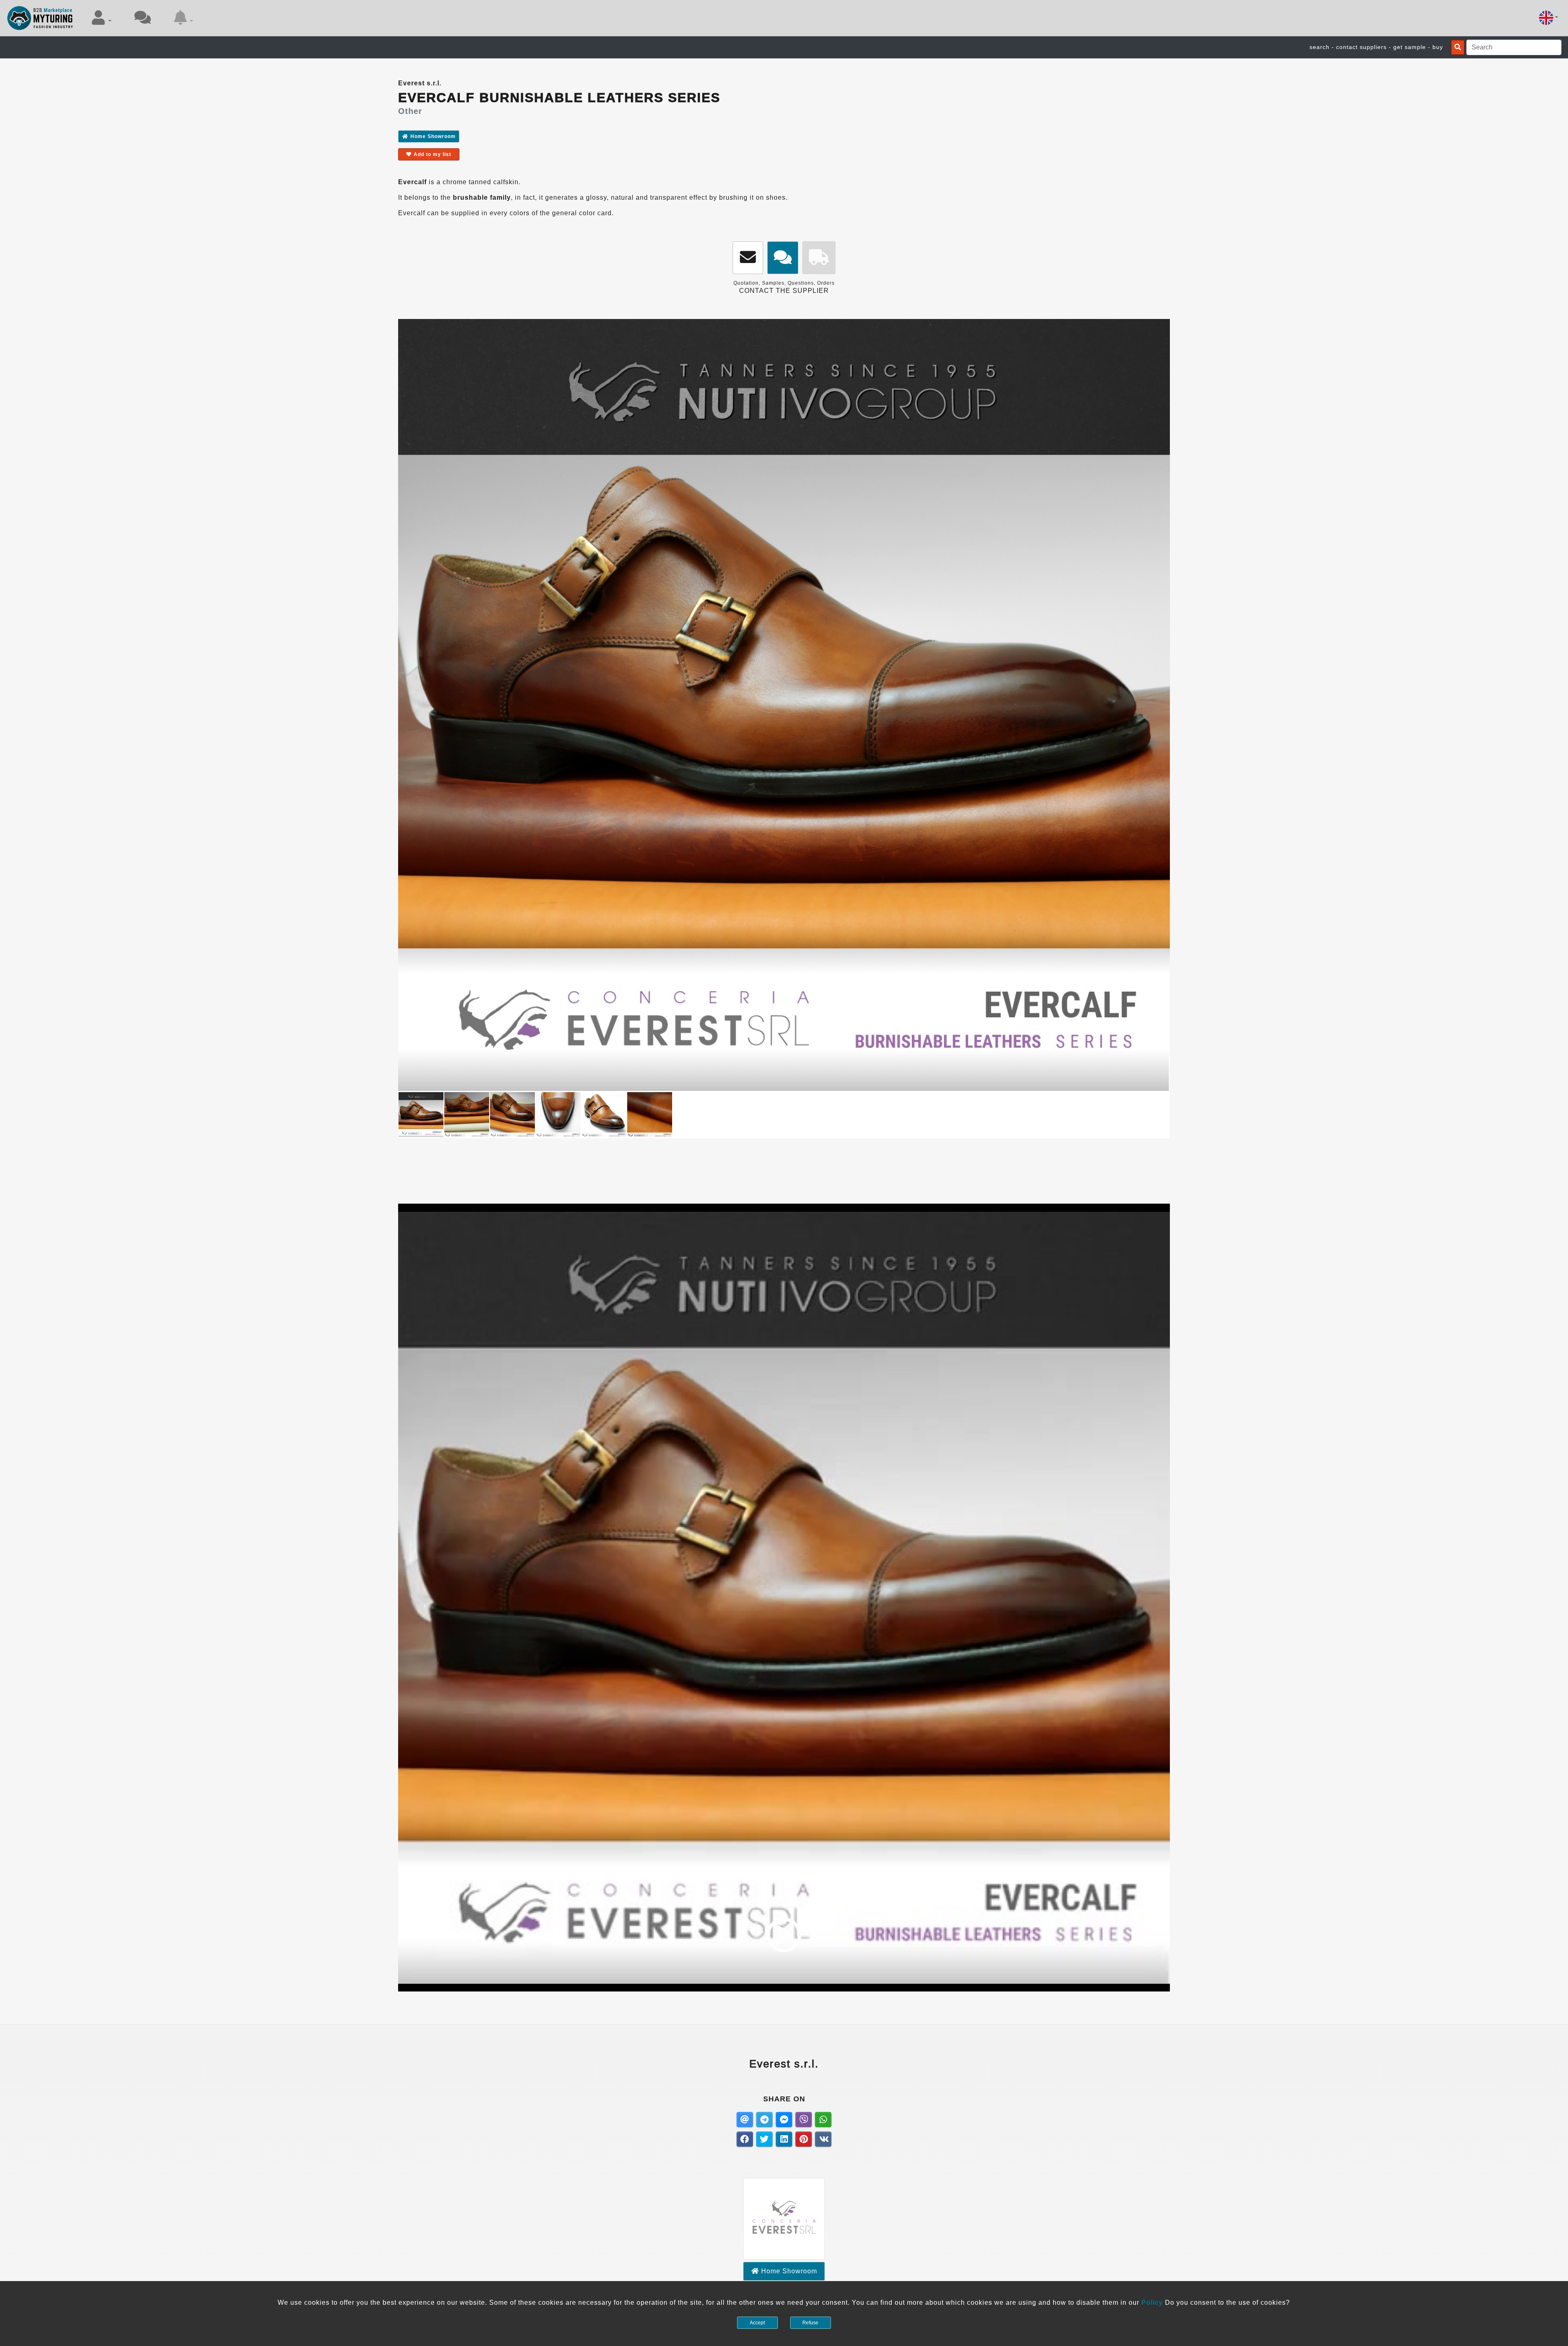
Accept (757, 2323)
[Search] (1458, 47)
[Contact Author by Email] (748, 258)
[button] (102, 18)
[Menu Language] (1549, 18)
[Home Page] (40, 18)
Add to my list (432, 154)
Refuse (810, 2323)
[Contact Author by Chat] (783, 258)
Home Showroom (433, 136)
